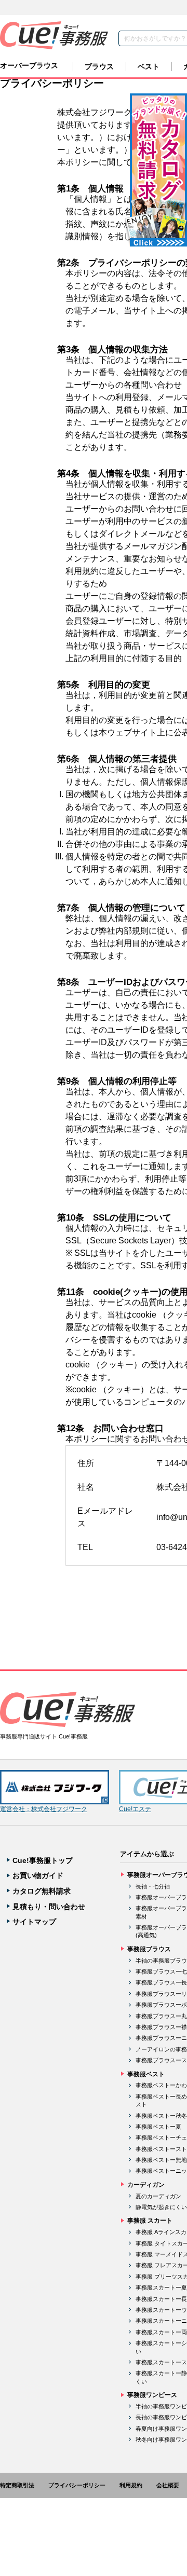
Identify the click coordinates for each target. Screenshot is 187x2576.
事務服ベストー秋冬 (161, 2116)
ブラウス (99, 66)
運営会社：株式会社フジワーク (44, 1809)
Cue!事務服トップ (43, 1860)
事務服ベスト (146, 2074)
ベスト (149, 66)
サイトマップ (34, 1922)
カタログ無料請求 (42, 1891)
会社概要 (168, 2485)
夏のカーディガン (158, 2196)
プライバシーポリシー (77, 2485)
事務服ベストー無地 (161, 2160)
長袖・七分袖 (153, 1886)
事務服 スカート (150, 2221)
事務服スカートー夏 (161, 2287)
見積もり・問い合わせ (49, 1907)
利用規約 (131, 2485)
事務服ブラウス (149, 1949)
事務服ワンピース (152, 2395)
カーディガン (146, 2185)
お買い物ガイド (38, 1875)
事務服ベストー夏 (158, 2127)
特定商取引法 (17, 2485)
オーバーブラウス (29, 65)
